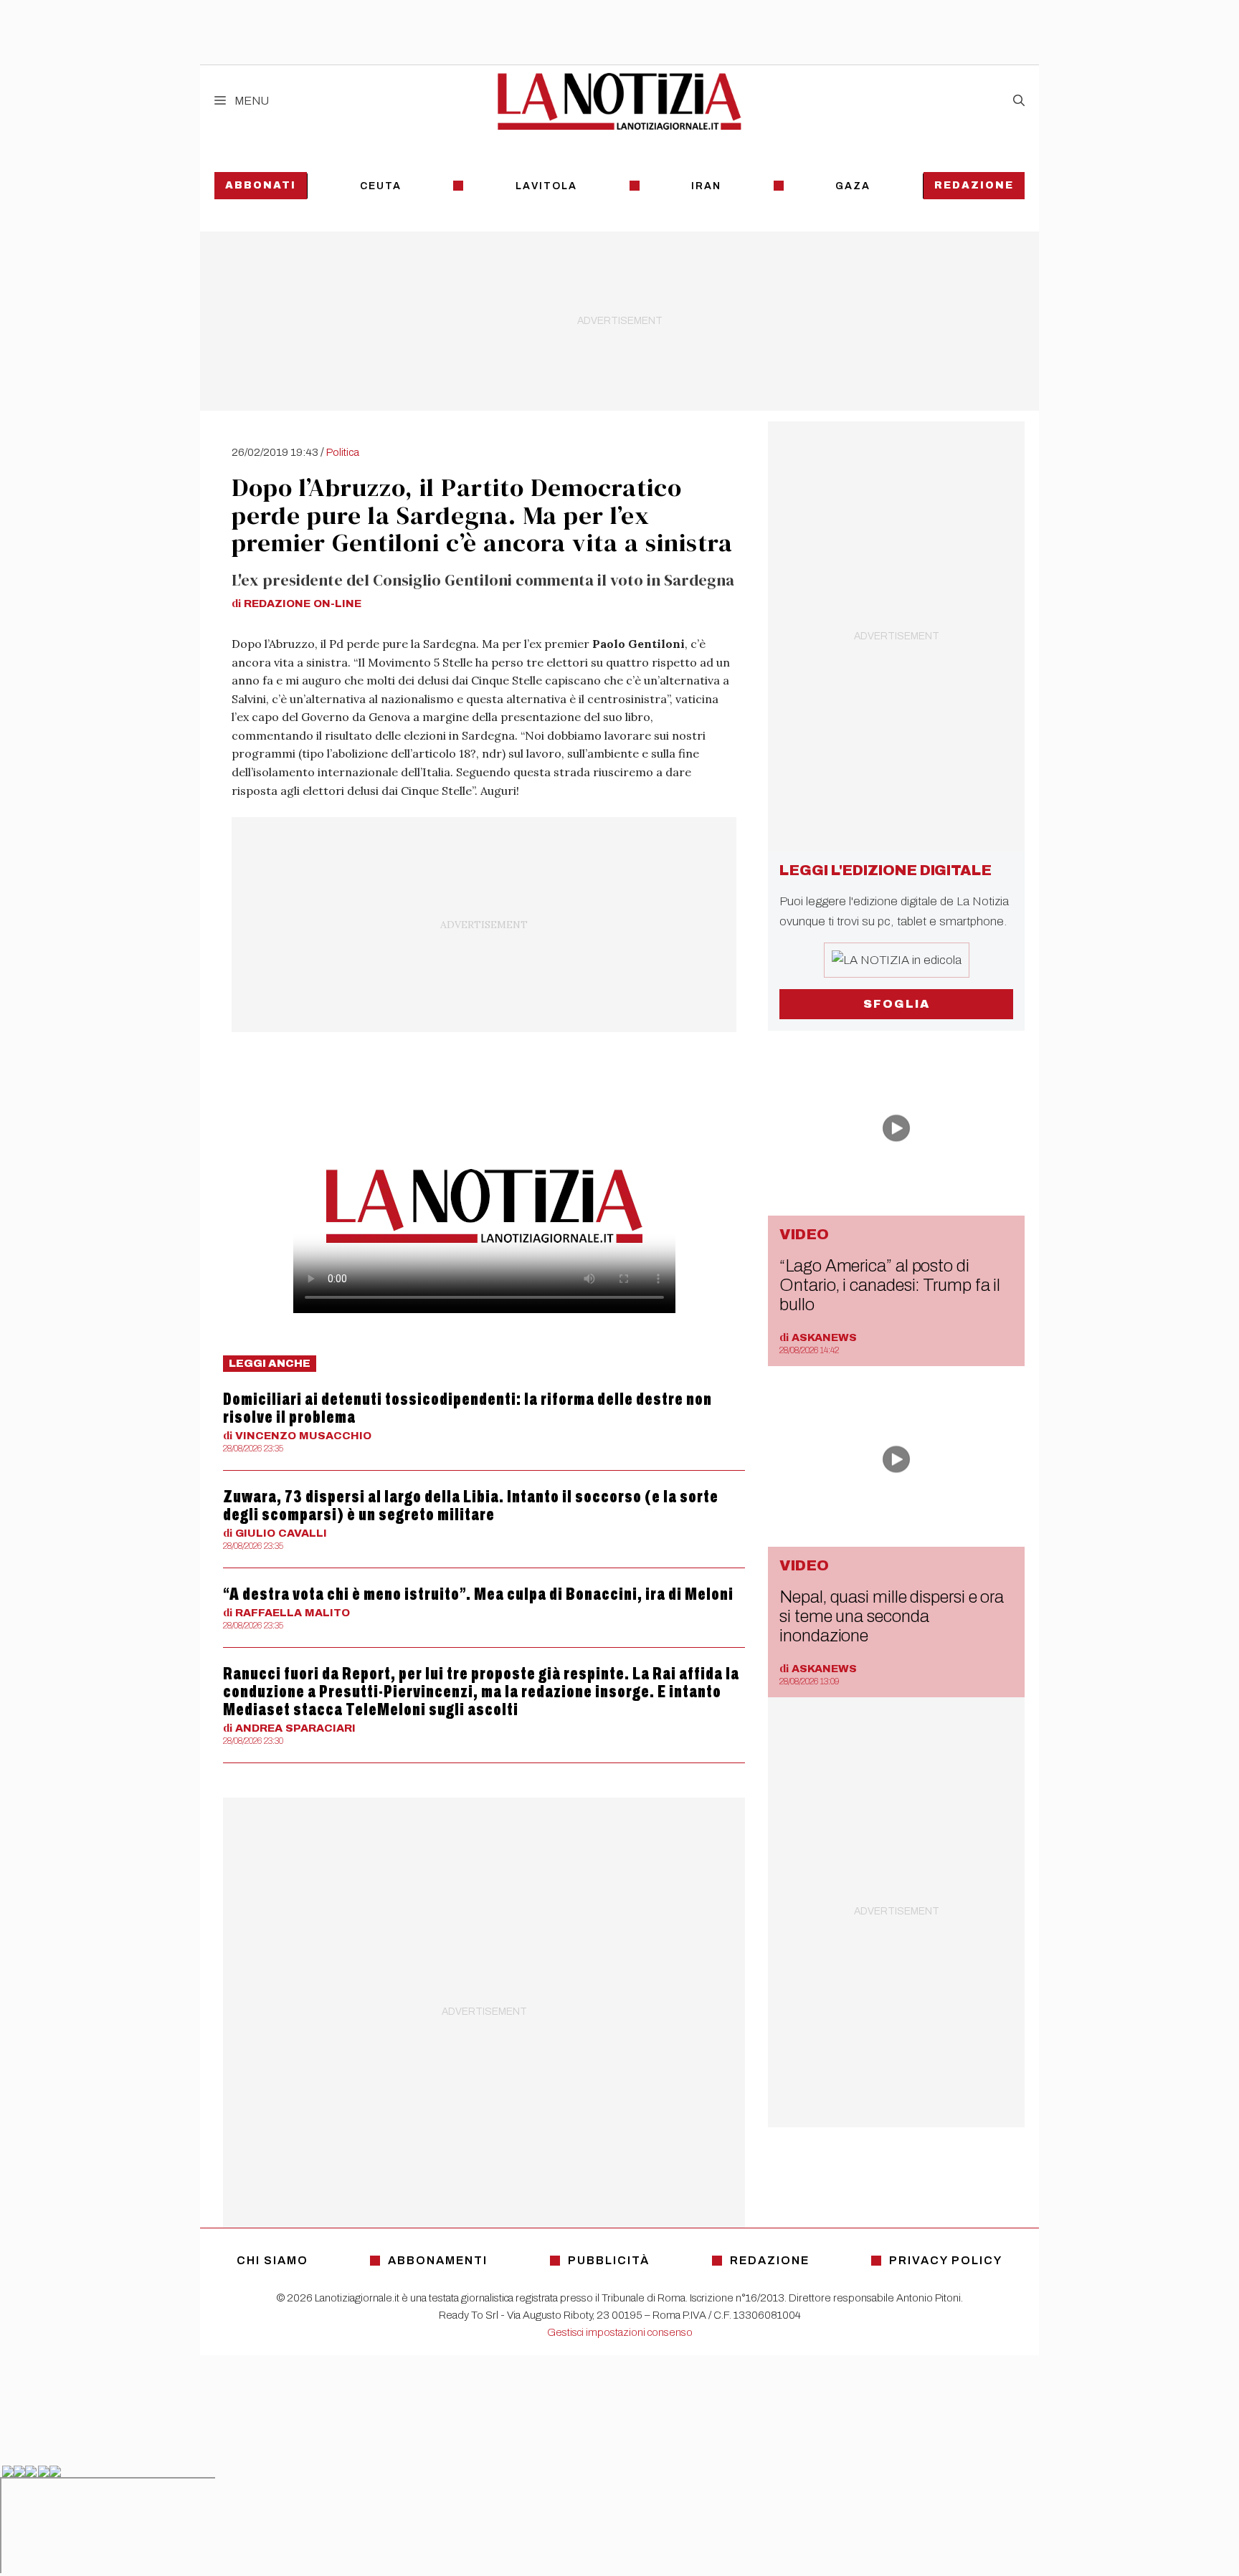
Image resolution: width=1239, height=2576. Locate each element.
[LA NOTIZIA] (619, 101)
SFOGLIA (897, 1004)
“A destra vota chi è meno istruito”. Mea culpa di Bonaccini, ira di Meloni (478, 1594)
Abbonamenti (438, 2260)
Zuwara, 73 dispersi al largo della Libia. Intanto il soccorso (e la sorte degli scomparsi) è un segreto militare (471, 1506)
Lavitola (546, 186)
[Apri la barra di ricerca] (1019, 101)
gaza (853, 186)
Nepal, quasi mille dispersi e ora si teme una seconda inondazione (892, 1616)
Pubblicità (609, 2260)
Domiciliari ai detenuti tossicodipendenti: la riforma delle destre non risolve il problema (467, 1408)
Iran (706, 186)
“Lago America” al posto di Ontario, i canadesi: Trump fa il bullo (890, 1285)
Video (804, 1234)
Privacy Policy (946, 2260)
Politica (343, 452)
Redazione (974, 185)
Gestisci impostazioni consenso (620, 2332)
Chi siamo (272, 2260)
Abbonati (261, 185)
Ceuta (381, 186)
